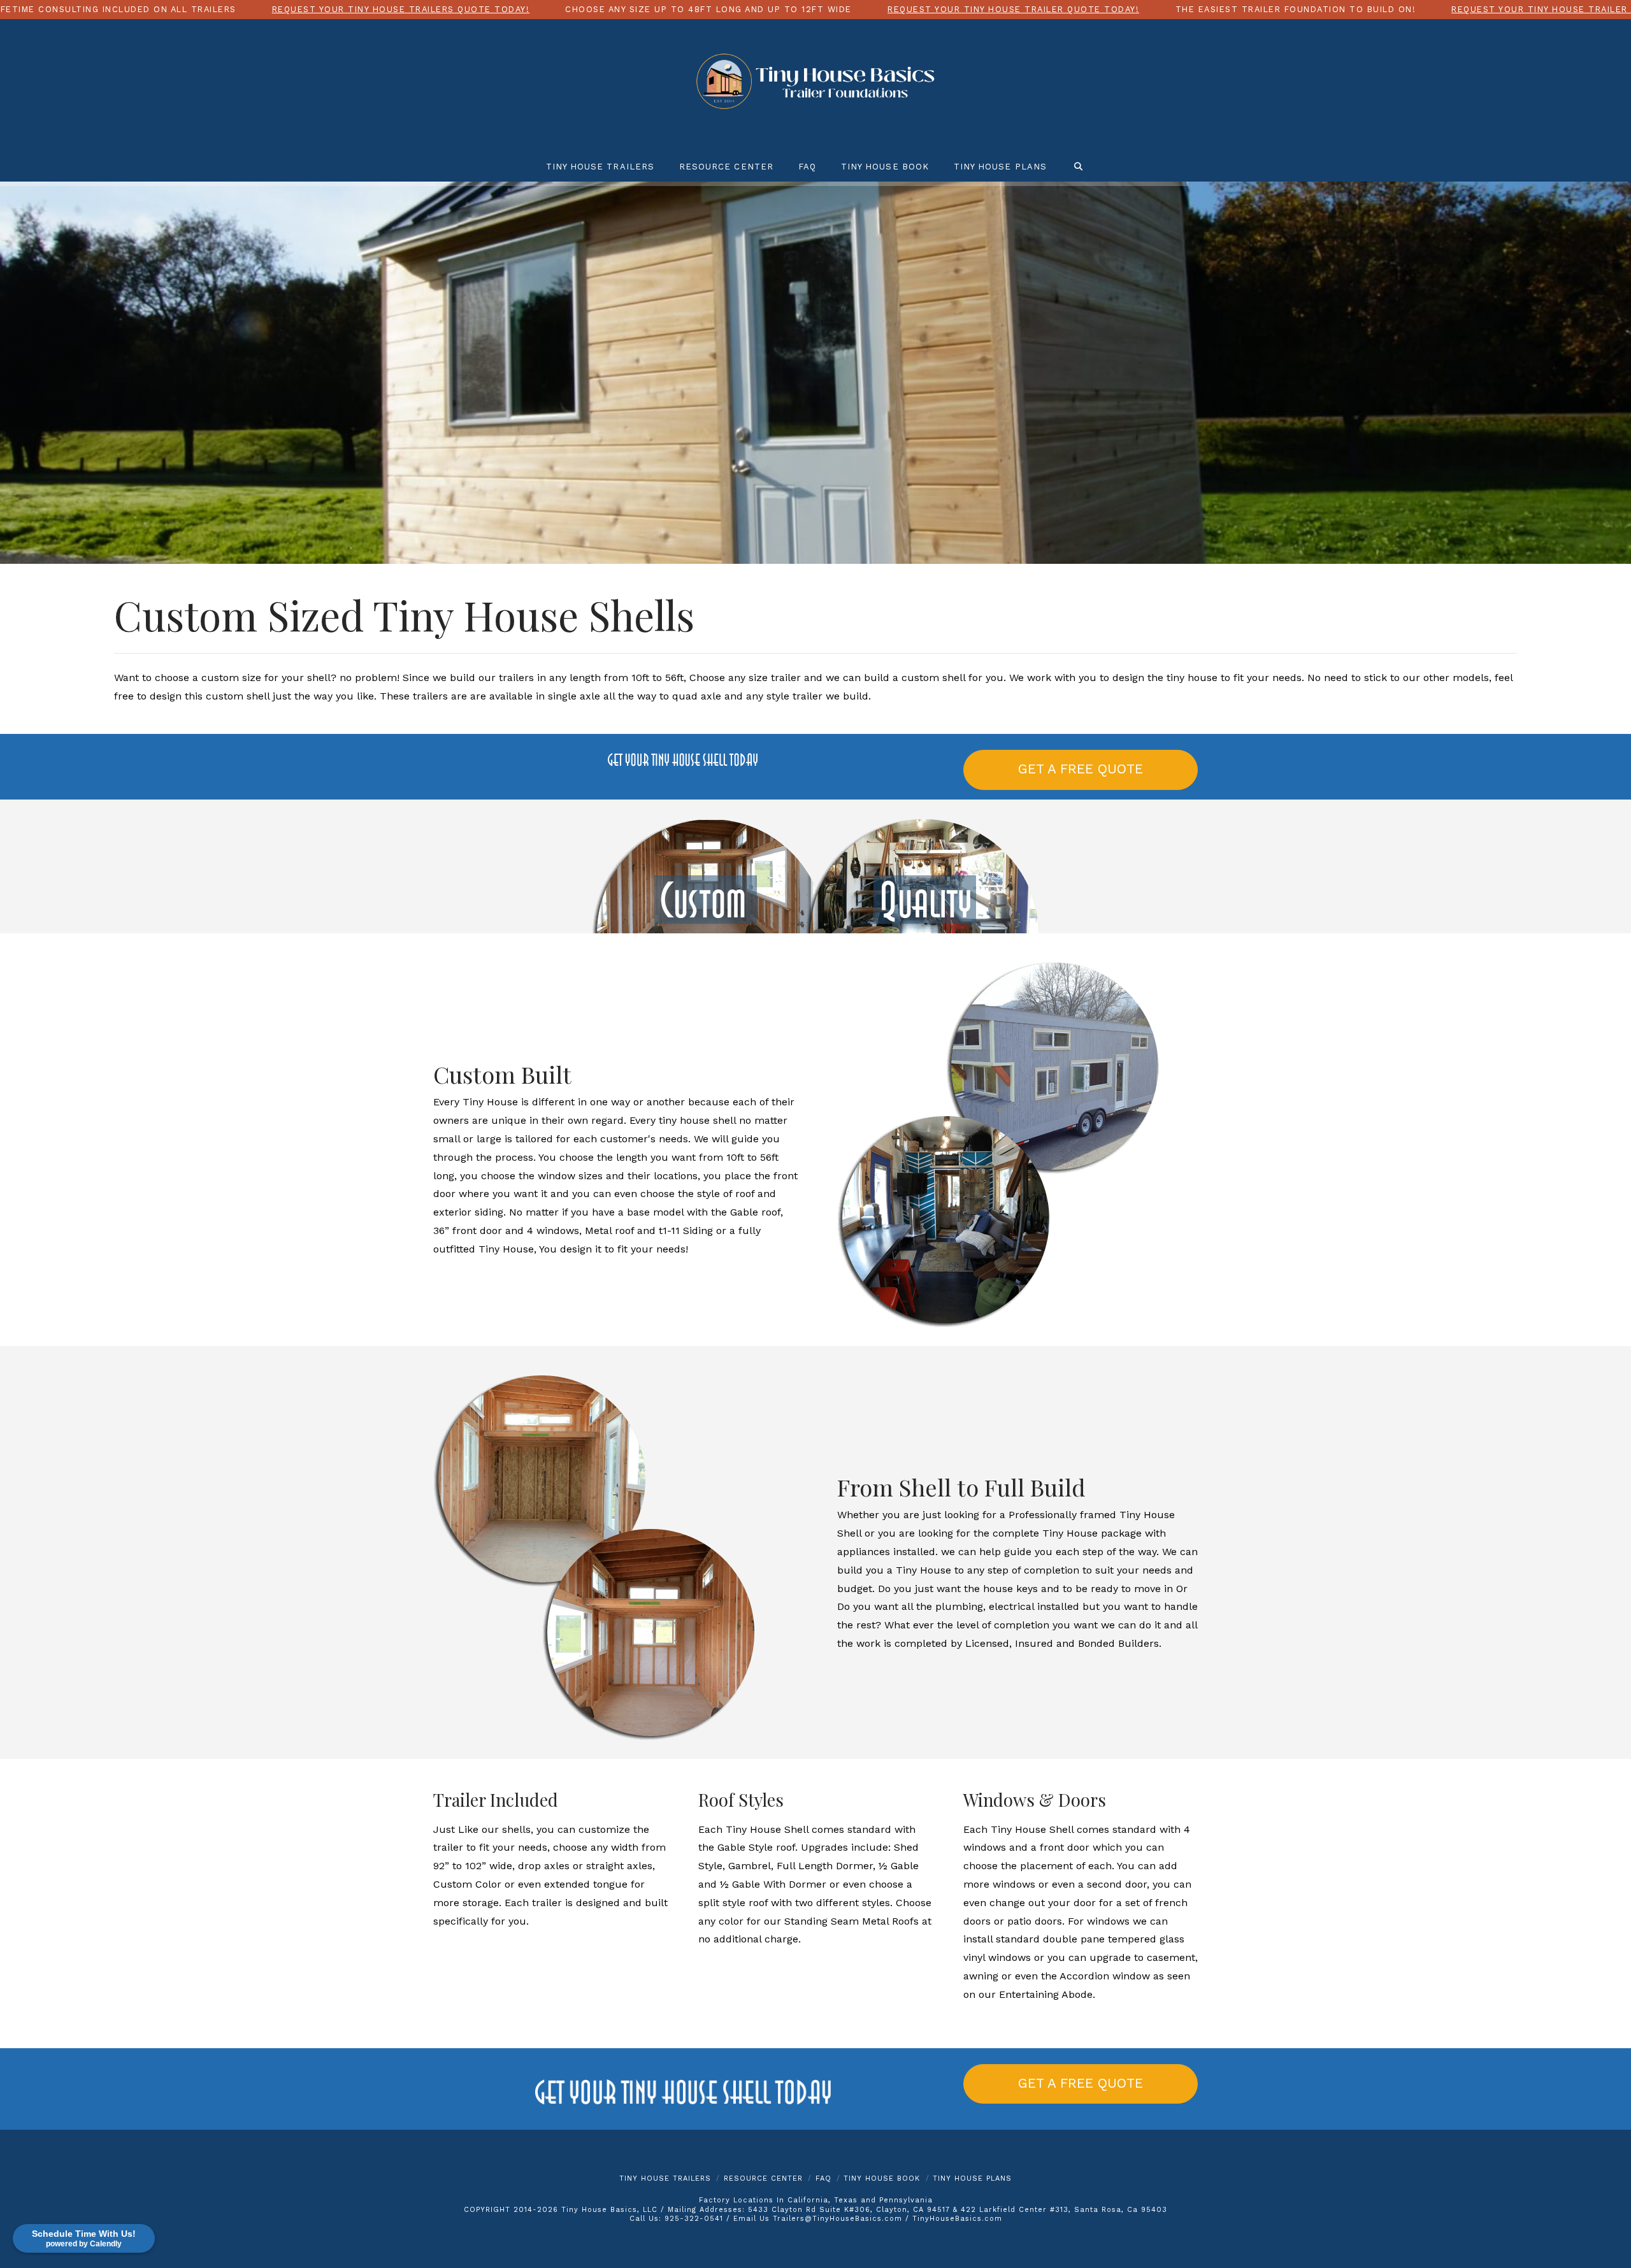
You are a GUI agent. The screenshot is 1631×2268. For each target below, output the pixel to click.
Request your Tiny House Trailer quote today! (1013, 9)
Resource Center (763, 2178)
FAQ (823, 2178)
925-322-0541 (694, 2219)
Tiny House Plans (972, 2178)
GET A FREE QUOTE (1081, 769)
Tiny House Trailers (665, 2178)
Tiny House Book (882, 2178)
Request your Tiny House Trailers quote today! (401, 9)
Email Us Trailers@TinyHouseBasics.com (818, 2219)
